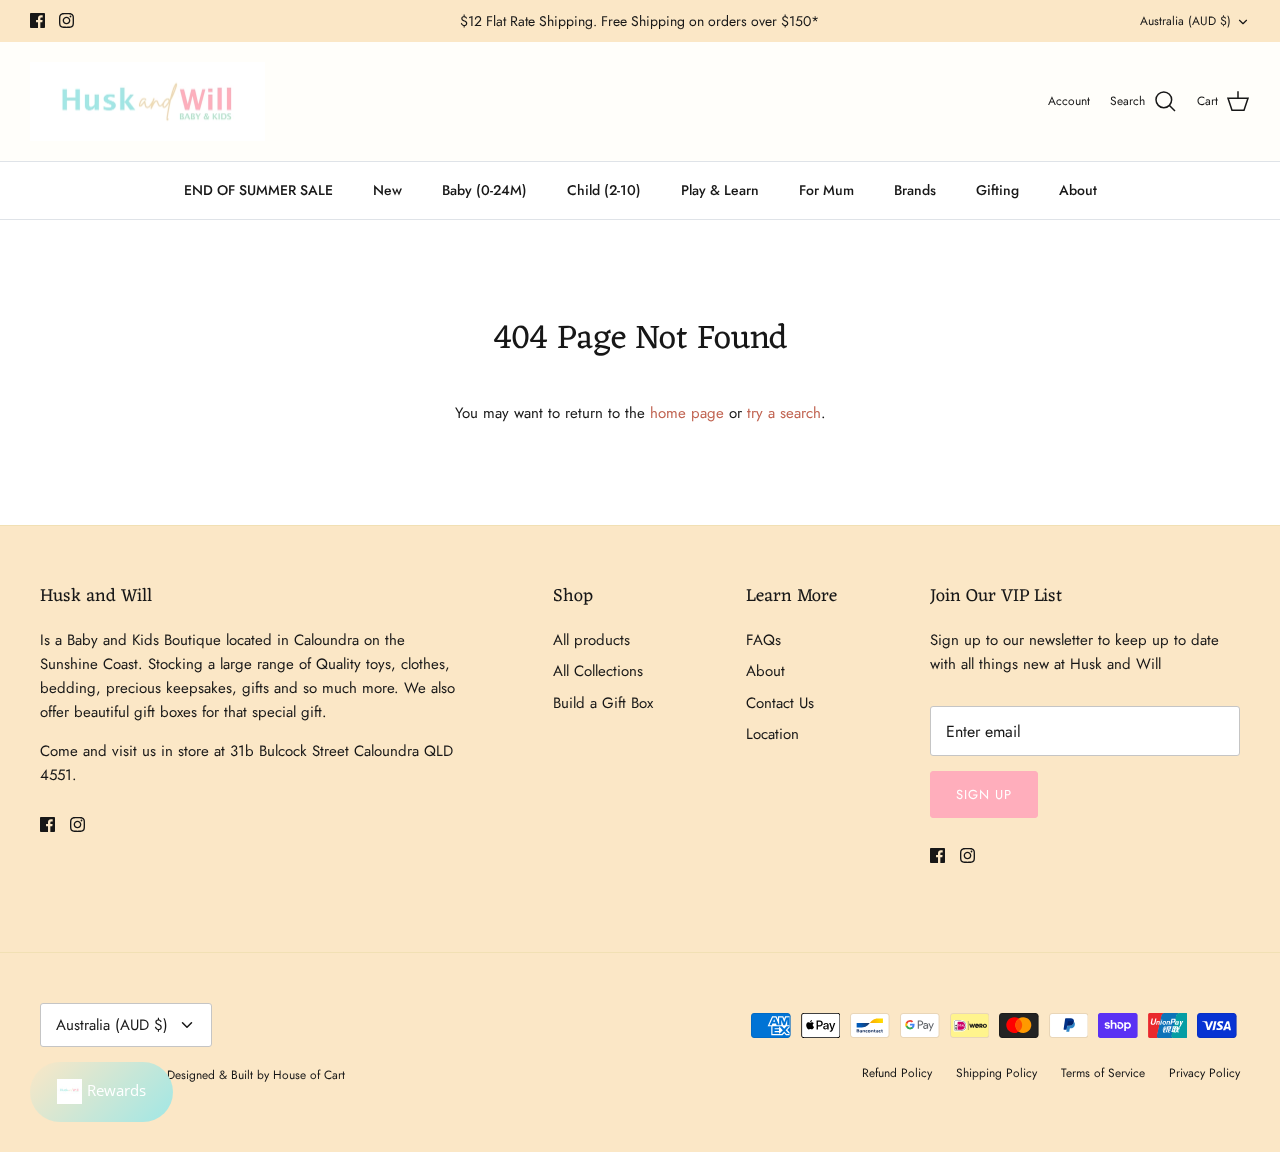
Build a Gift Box (603, 703)
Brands (915, 190)
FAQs (763, 640)
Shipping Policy (996, 1073)
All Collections (598, 671)
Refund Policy (897, 1073)
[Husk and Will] (147, 102)
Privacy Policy (1204, 1073)
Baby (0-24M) (484, 190)
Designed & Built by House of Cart (256, 1075)
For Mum (826, 190)
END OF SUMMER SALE (258, 190)
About (1078, 190)
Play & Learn (720, 190)
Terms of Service (1103, 1073)
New (387, 190)
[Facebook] (37, 20)
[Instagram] (66, 20)
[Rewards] (101, 1092)
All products (591, 640)
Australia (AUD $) (1185, 21)
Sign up (984, 794)
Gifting (997, 190)
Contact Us (780, 703)
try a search (784, 413)
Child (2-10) (604, 190)
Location (772, 734)
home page (687, 413)
